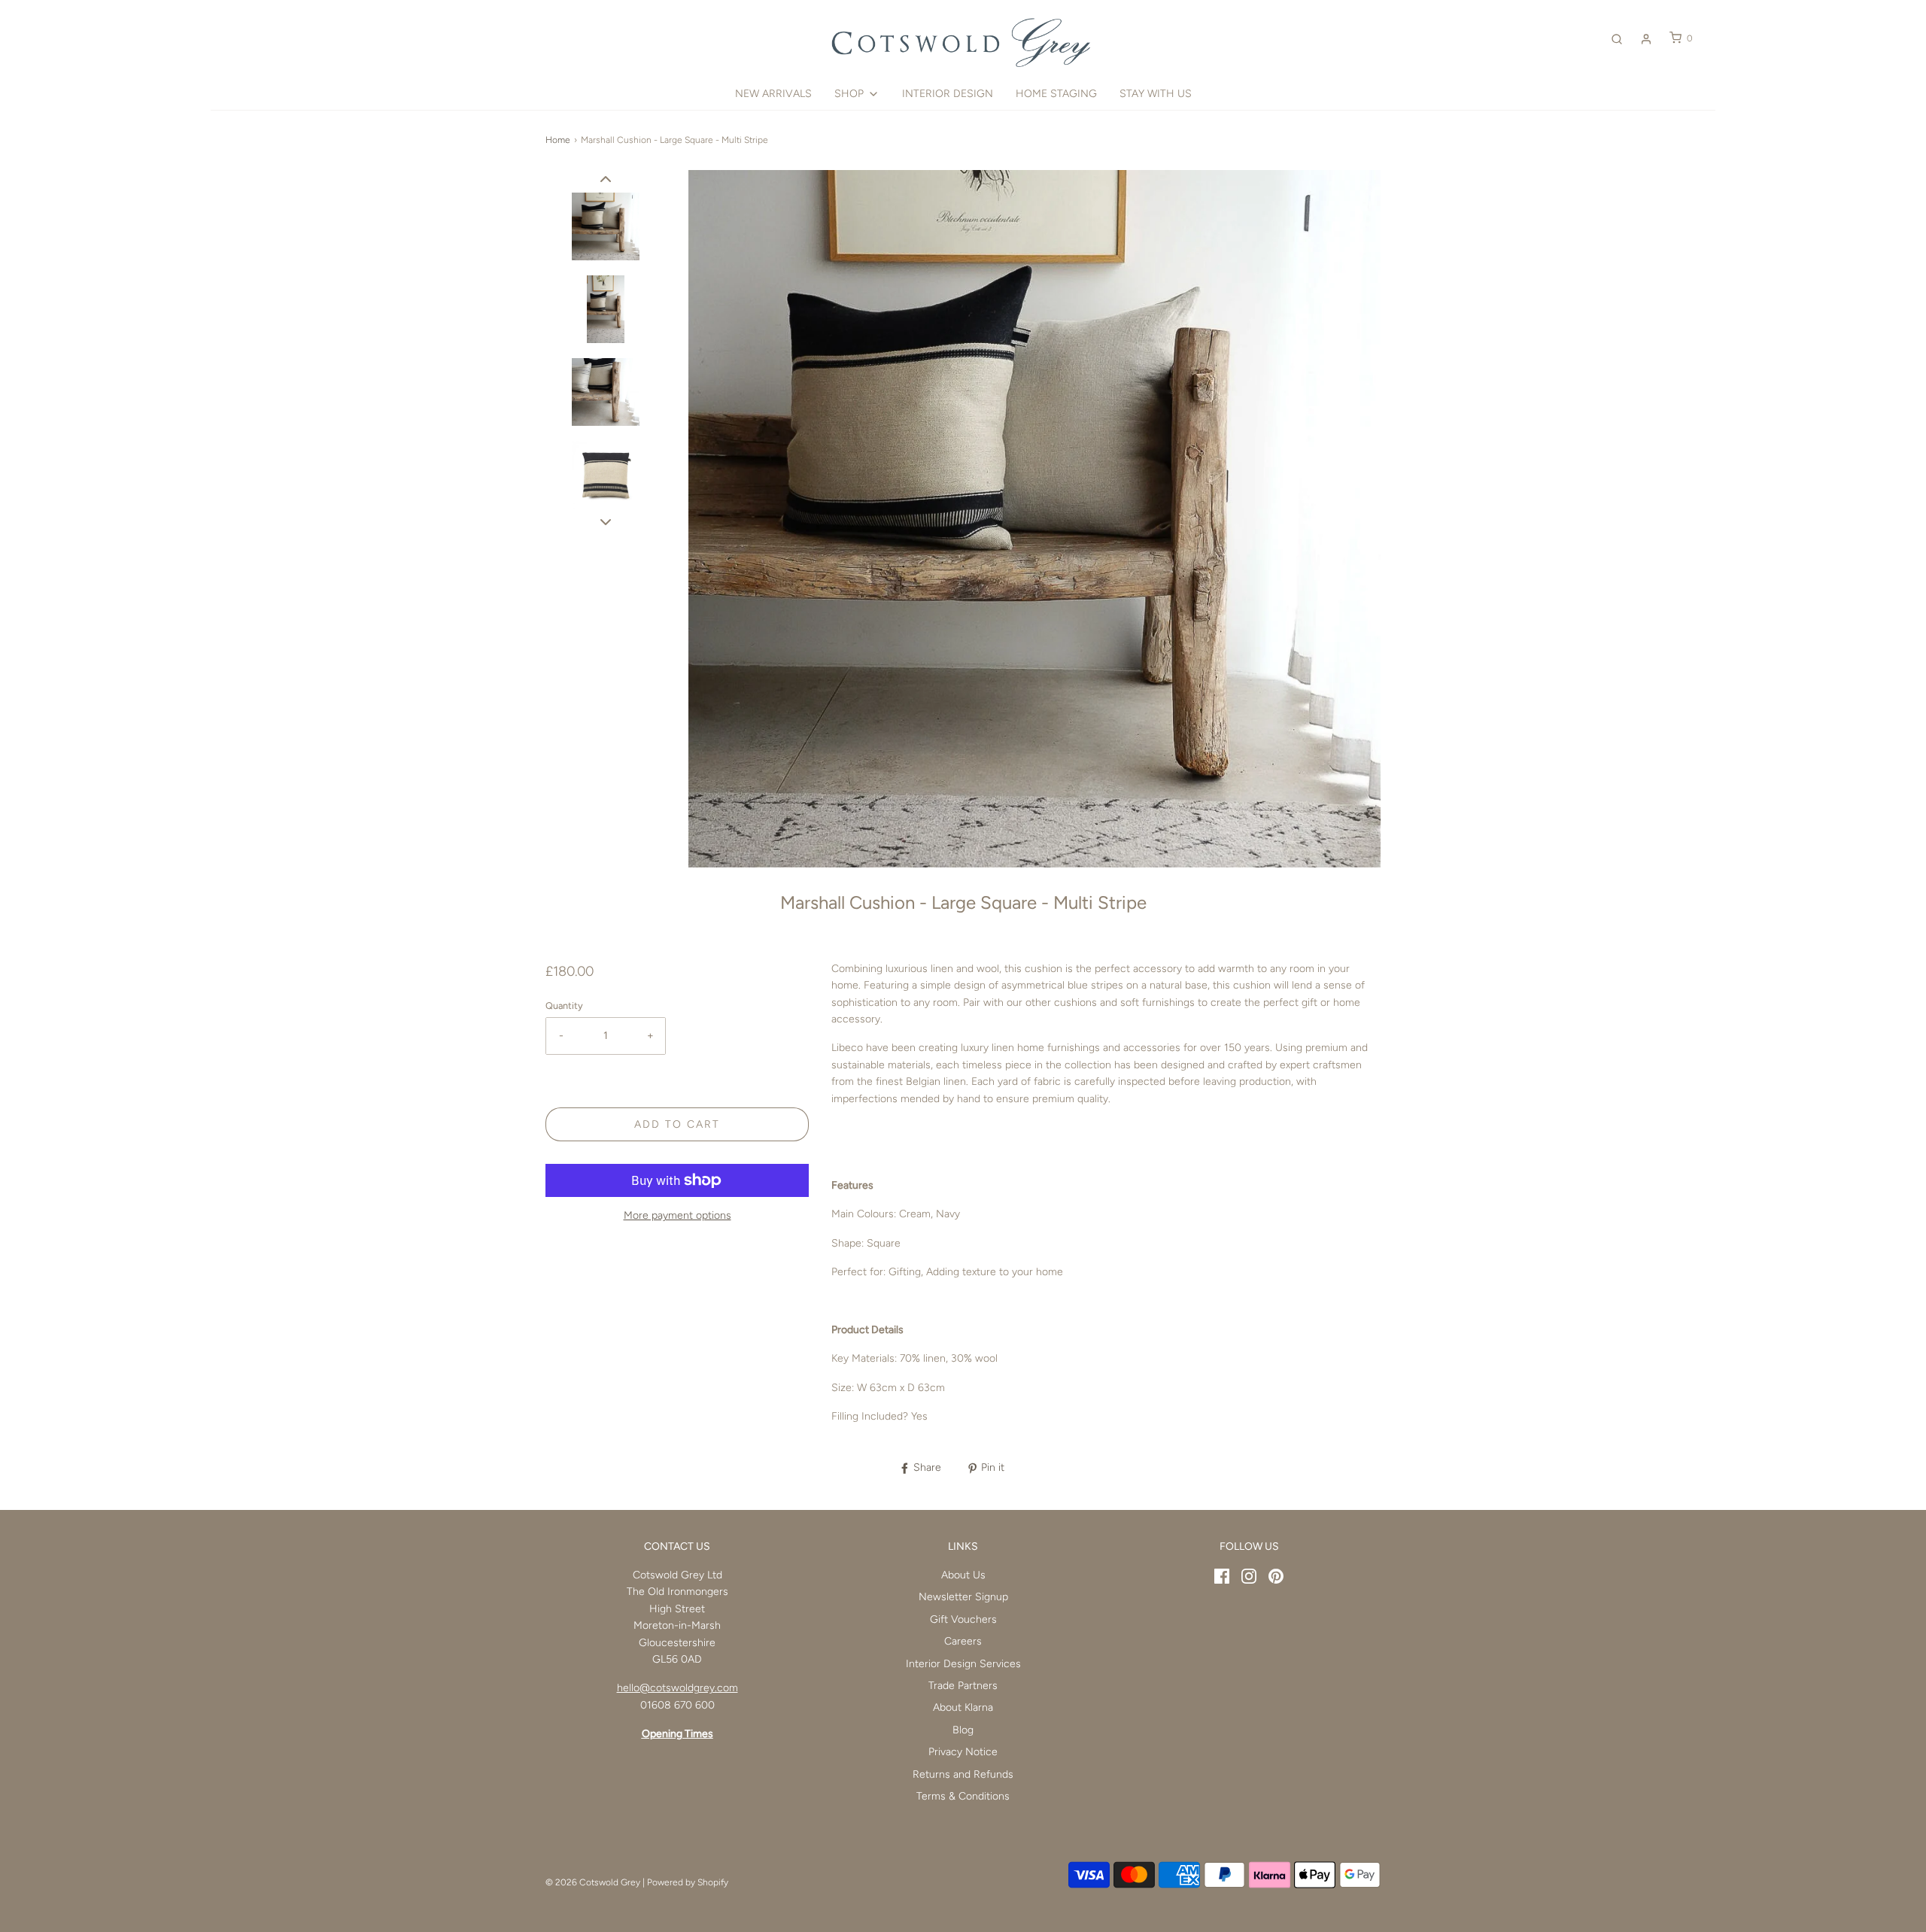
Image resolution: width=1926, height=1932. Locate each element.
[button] (606, 179)
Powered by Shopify (688, 1882)
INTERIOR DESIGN (948, 94)
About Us (963, 1575)
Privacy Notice (963, 1752)
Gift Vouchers (963, 1619)
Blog (963, 1730)
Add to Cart (677, 1124)
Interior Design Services (963, 1664)
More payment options (677, 1215)
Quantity (564, 1005)
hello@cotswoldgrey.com (677, 1688)
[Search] (1617, 39)
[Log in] (1646, 39)
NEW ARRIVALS (773, 94)
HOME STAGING (1056, 94)
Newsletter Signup (963, 1597)
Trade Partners (963, 1686)
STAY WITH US (1156, 94)
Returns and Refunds (963, 1774)
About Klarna (963, 1707)
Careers (963, 1641)
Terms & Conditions (963, 1796)
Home (558, 140)
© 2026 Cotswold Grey (593, 1882)
